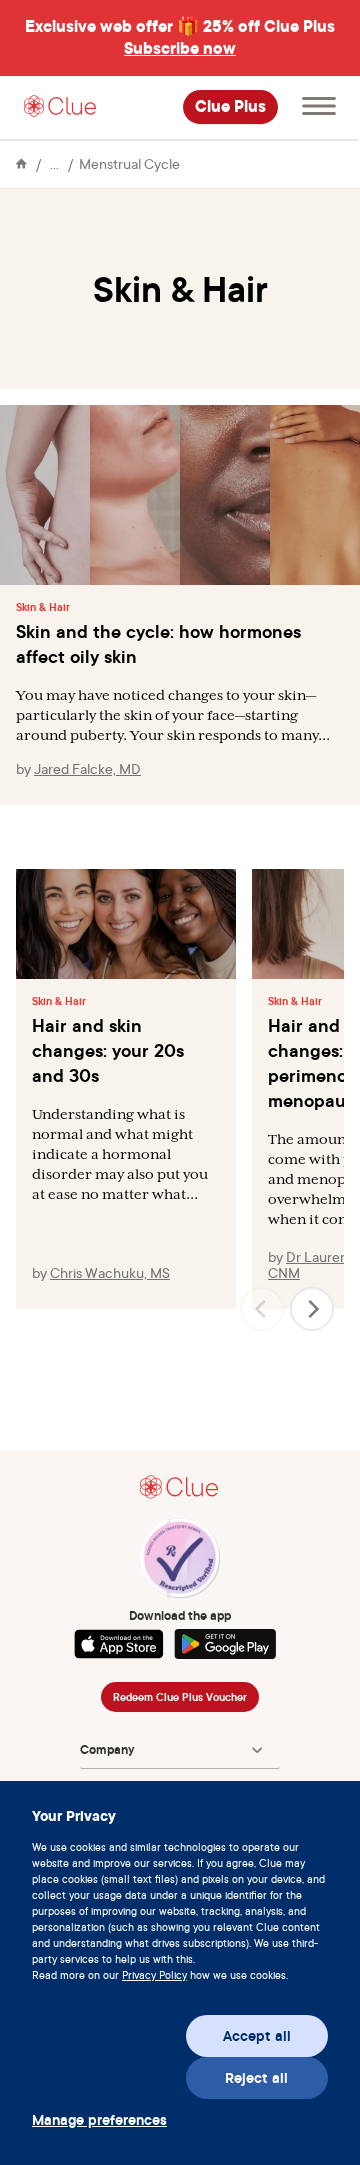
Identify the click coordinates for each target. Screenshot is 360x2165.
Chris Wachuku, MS (110, 1272)
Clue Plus (230, 107)
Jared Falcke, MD (87, 768)
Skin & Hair (43, 607)
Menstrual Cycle (129, 163)
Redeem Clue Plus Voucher (180, 1697)
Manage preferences (99, 2120)
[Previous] (262, 1309)
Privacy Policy (154, 1975)
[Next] (312, 1309)
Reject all (256, 2078)
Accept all (257, 2036)
